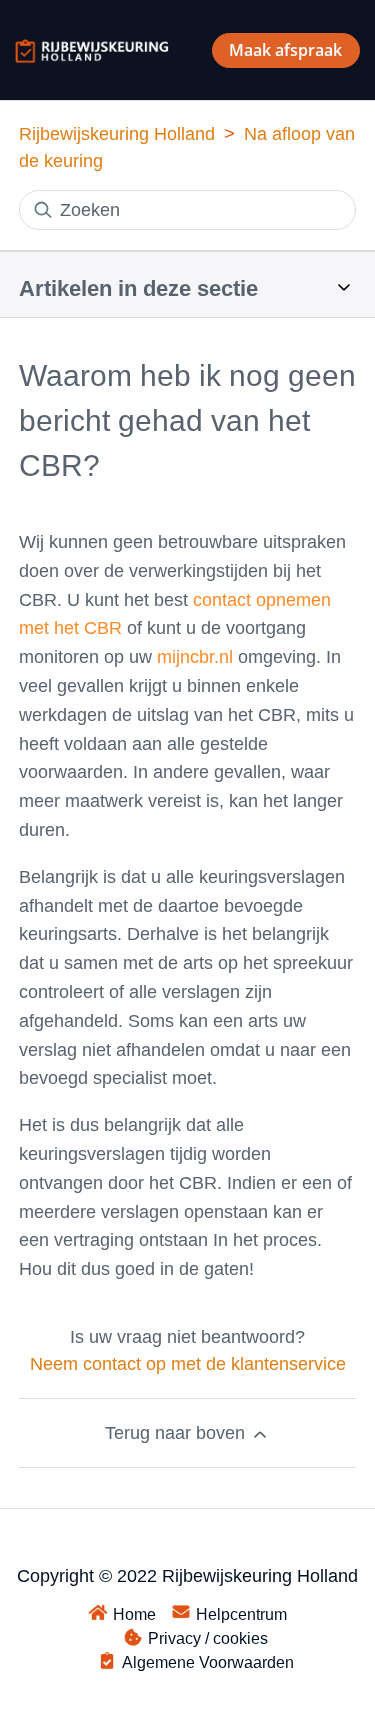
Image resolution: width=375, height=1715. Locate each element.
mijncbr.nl (195, 657)
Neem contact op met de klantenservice (188, 1364)
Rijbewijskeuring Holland (117, 134)
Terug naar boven (177, 1433)
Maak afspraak (285, 50)
